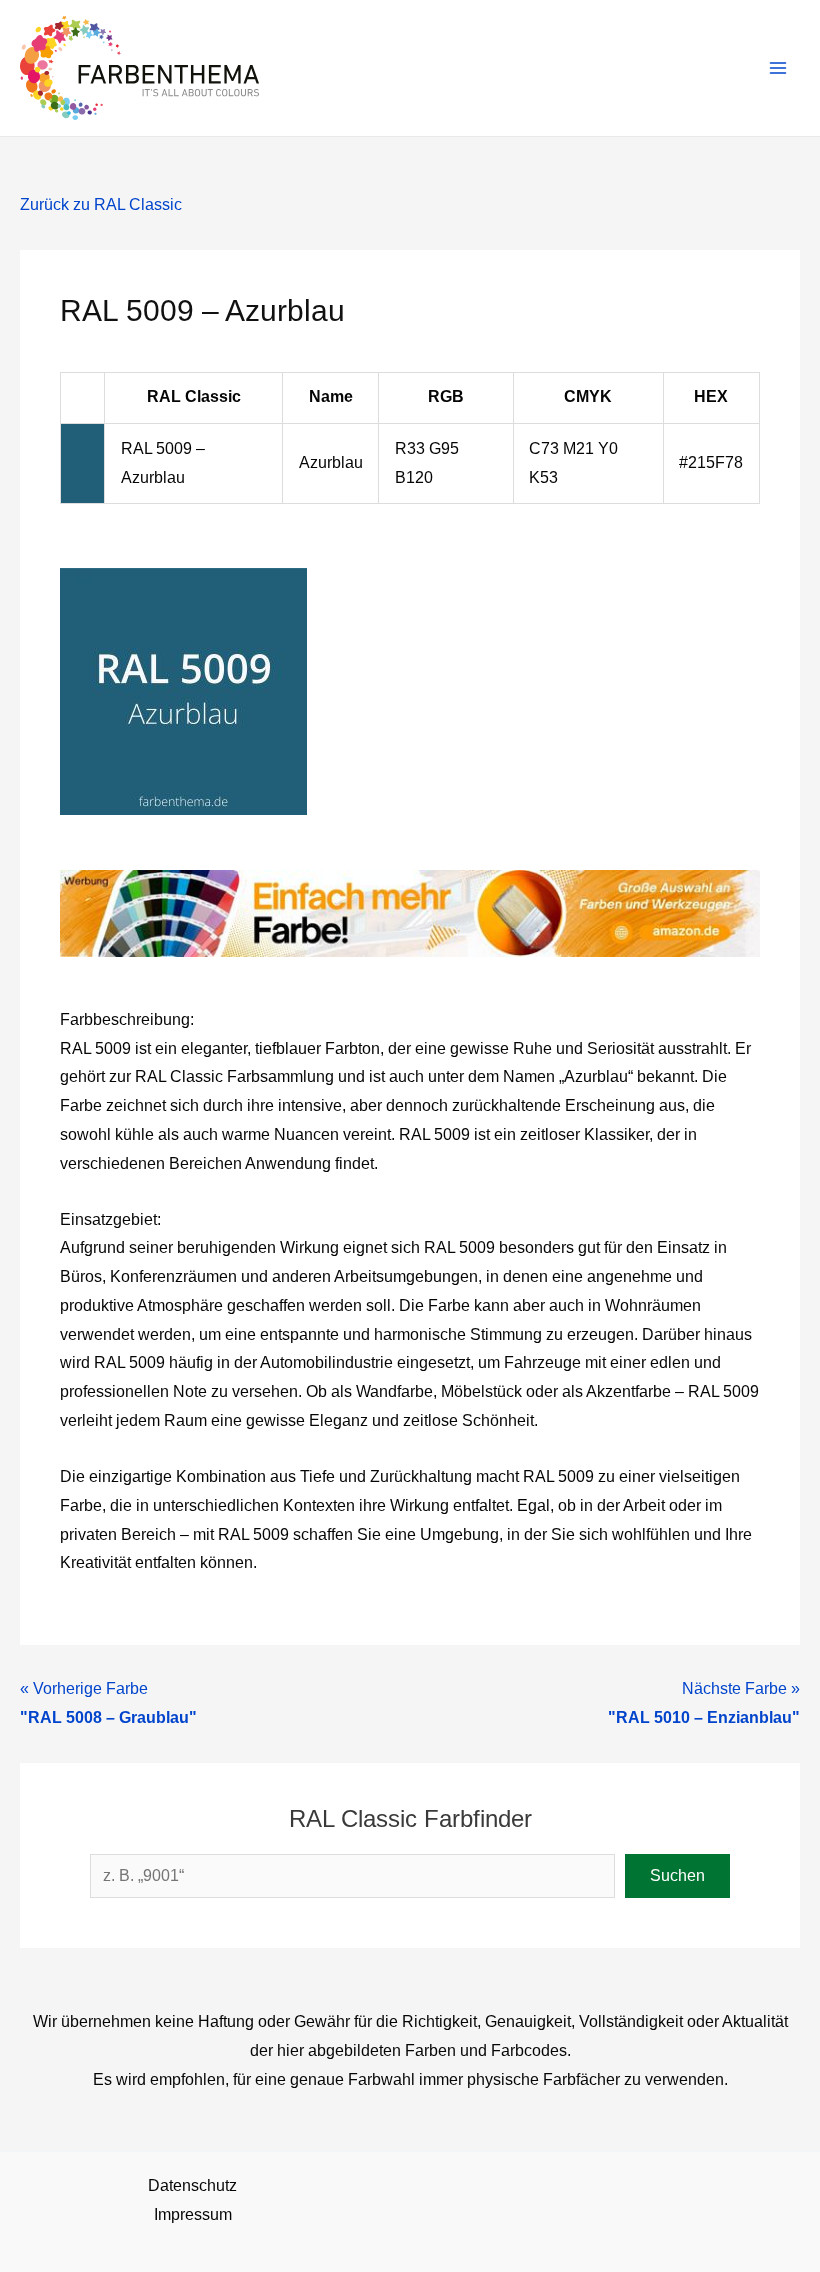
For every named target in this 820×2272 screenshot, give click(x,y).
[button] (677, 1876)
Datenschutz (192, 2185)
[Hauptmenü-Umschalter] (778, 67)
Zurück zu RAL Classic (101, 204)
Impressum (193, 2214)
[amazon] (410, 912)
